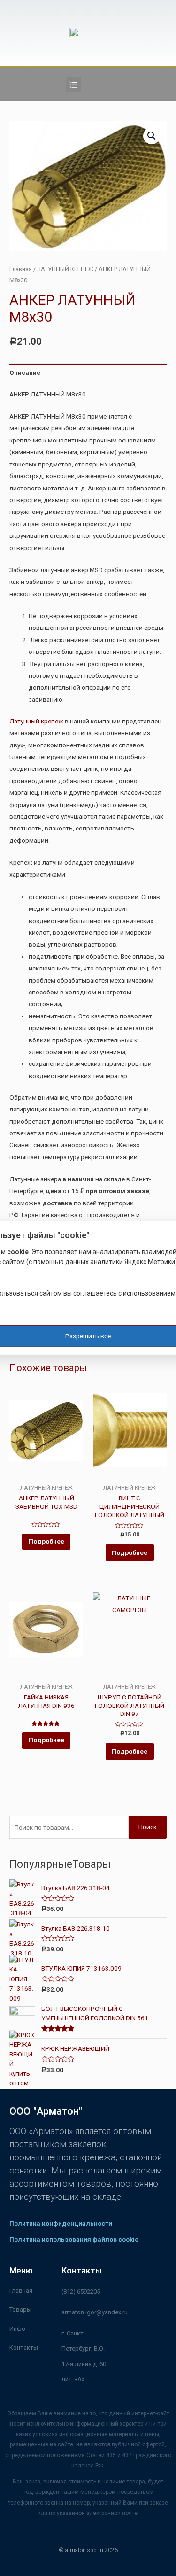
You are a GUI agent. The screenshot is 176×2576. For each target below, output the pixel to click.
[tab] (88, 373)
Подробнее (46, 1541)
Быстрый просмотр (46, 1477)
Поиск (148, 1827)
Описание (25, 372)
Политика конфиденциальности (61, 2223)
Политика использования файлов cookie (74, 2239)
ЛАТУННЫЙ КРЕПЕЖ (65, 269)
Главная (21, 269)
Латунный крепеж (36, 721)
